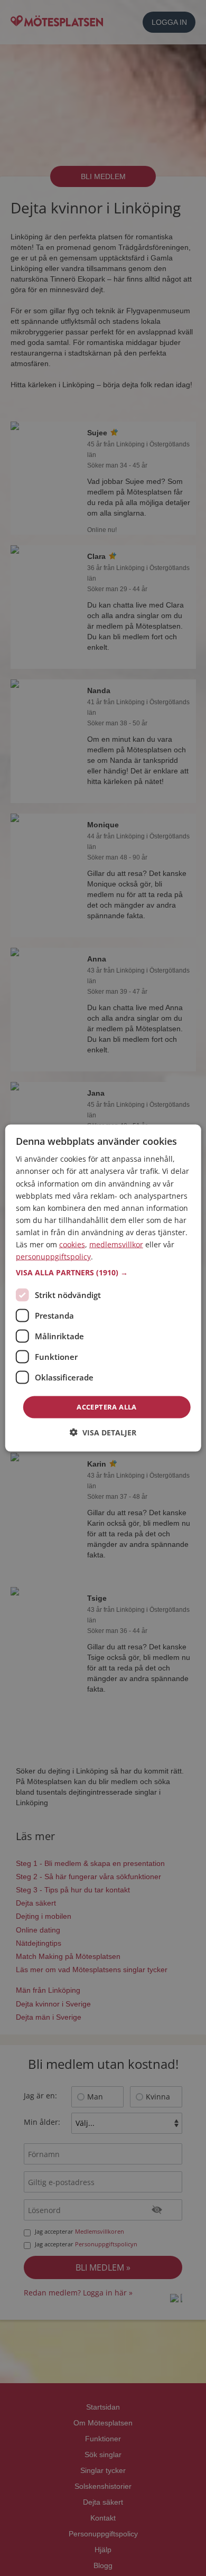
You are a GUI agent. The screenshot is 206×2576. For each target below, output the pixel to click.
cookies (72, 1244)
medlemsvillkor (116, 1244)
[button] (103, 1273)
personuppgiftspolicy (53, 1257)
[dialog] (103, 1288)
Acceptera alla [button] (107, 1407)
